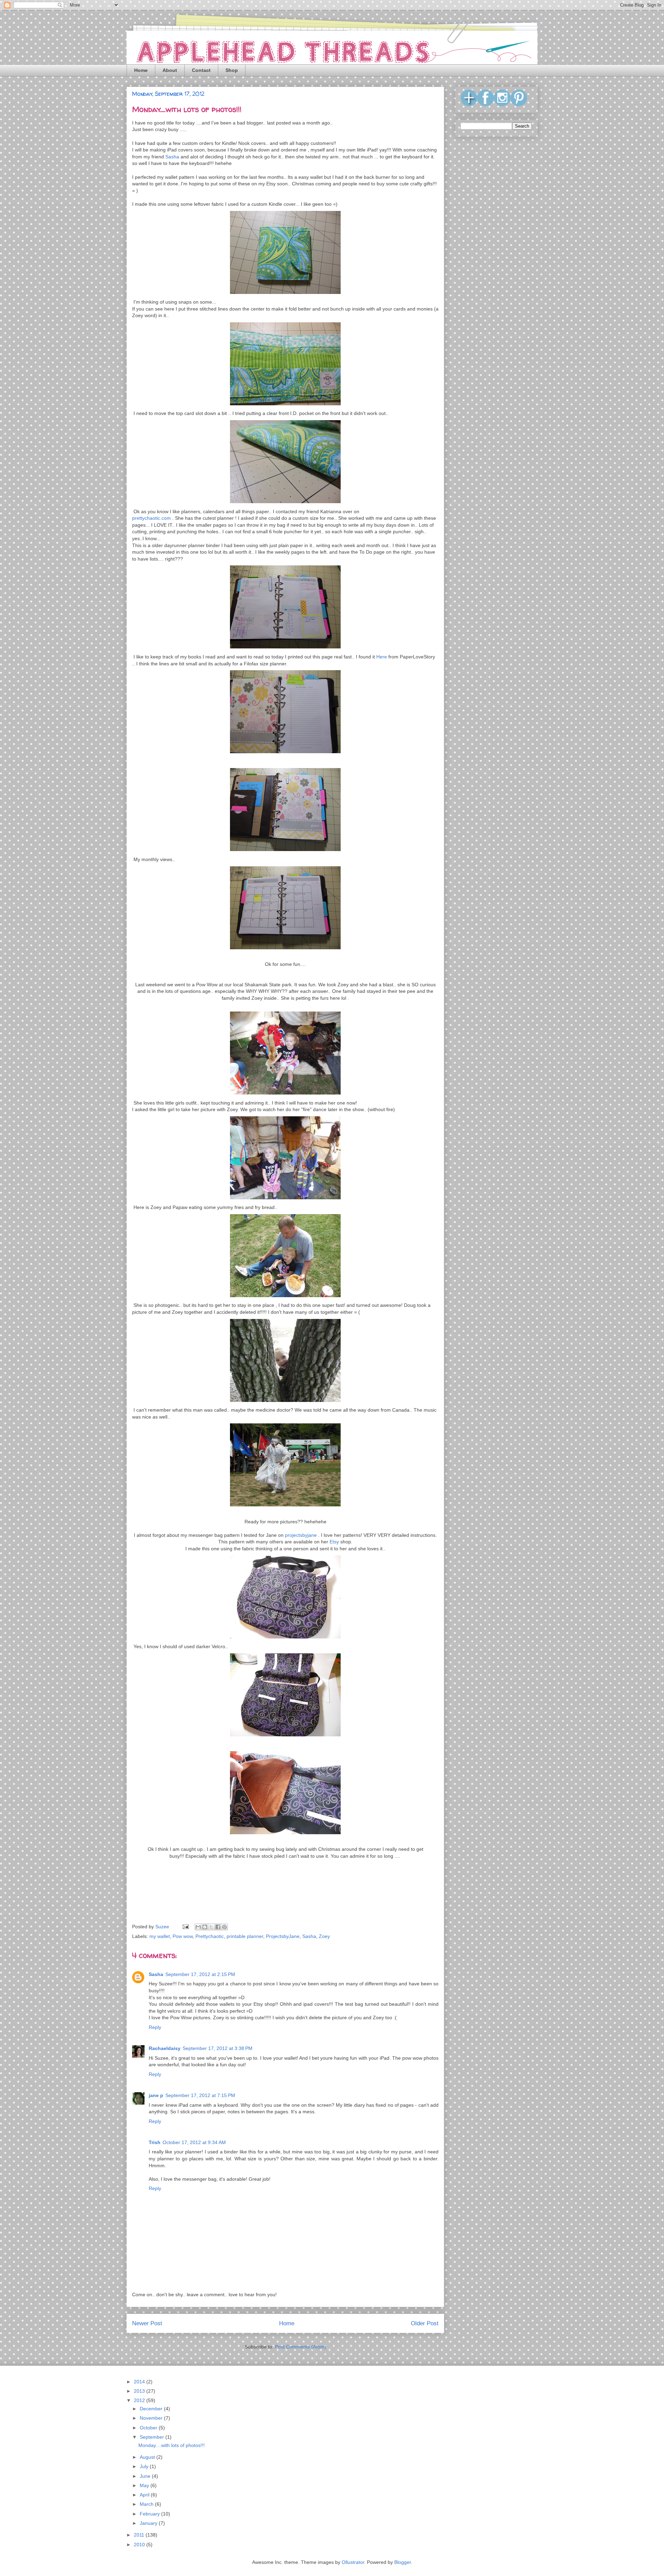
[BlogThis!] (205, 1927)
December (152, 2409)
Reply (155, 2027)
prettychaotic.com (151, 518)
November (152, 2418)
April (145, 2495)
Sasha (172, 157)
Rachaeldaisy (165, 2048)
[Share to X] (211, 1927)
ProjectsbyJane (283, 1936)
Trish (155, 2142)
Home (141, 70)
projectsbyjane (301, 1535)
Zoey (324, 1936)
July (145, 2466)
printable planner (245, 1936)
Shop (232, 70)
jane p (156, 2095)
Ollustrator (353, 2562)
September (153, 2437)
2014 (140, 2382)
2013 (140, 2391)
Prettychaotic (210, 1936)
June (146, 2476)
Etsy (334, 1542)
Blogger (403, 2562)
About (170, 70)
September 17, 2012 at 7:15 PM (200, 2095)
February (150, 2514)
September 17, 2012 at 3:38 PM (218, 2048)
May (145, 2485)
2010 (140, 2545)
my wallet (160, 1936)
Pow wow (183, 1936)
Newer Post (147, 2323)
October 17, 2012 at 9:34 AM (194, 2142)
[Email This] (198, 1927)
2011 (140, 2535)
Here (382, 657)
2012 (140, 2400)
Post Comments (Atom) (301, 2347)
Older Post (425, 2323)
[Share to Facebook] (218, 1927)
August (148, 2457)
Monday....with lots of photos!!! (172, 2445)
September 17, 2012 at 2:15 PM (200, 1974)
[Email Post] (185, 1927)
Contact (201, 70)
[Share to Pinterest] (224, 1927)
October (149, 2428)
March (147, 2504)
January (149, 2523)
